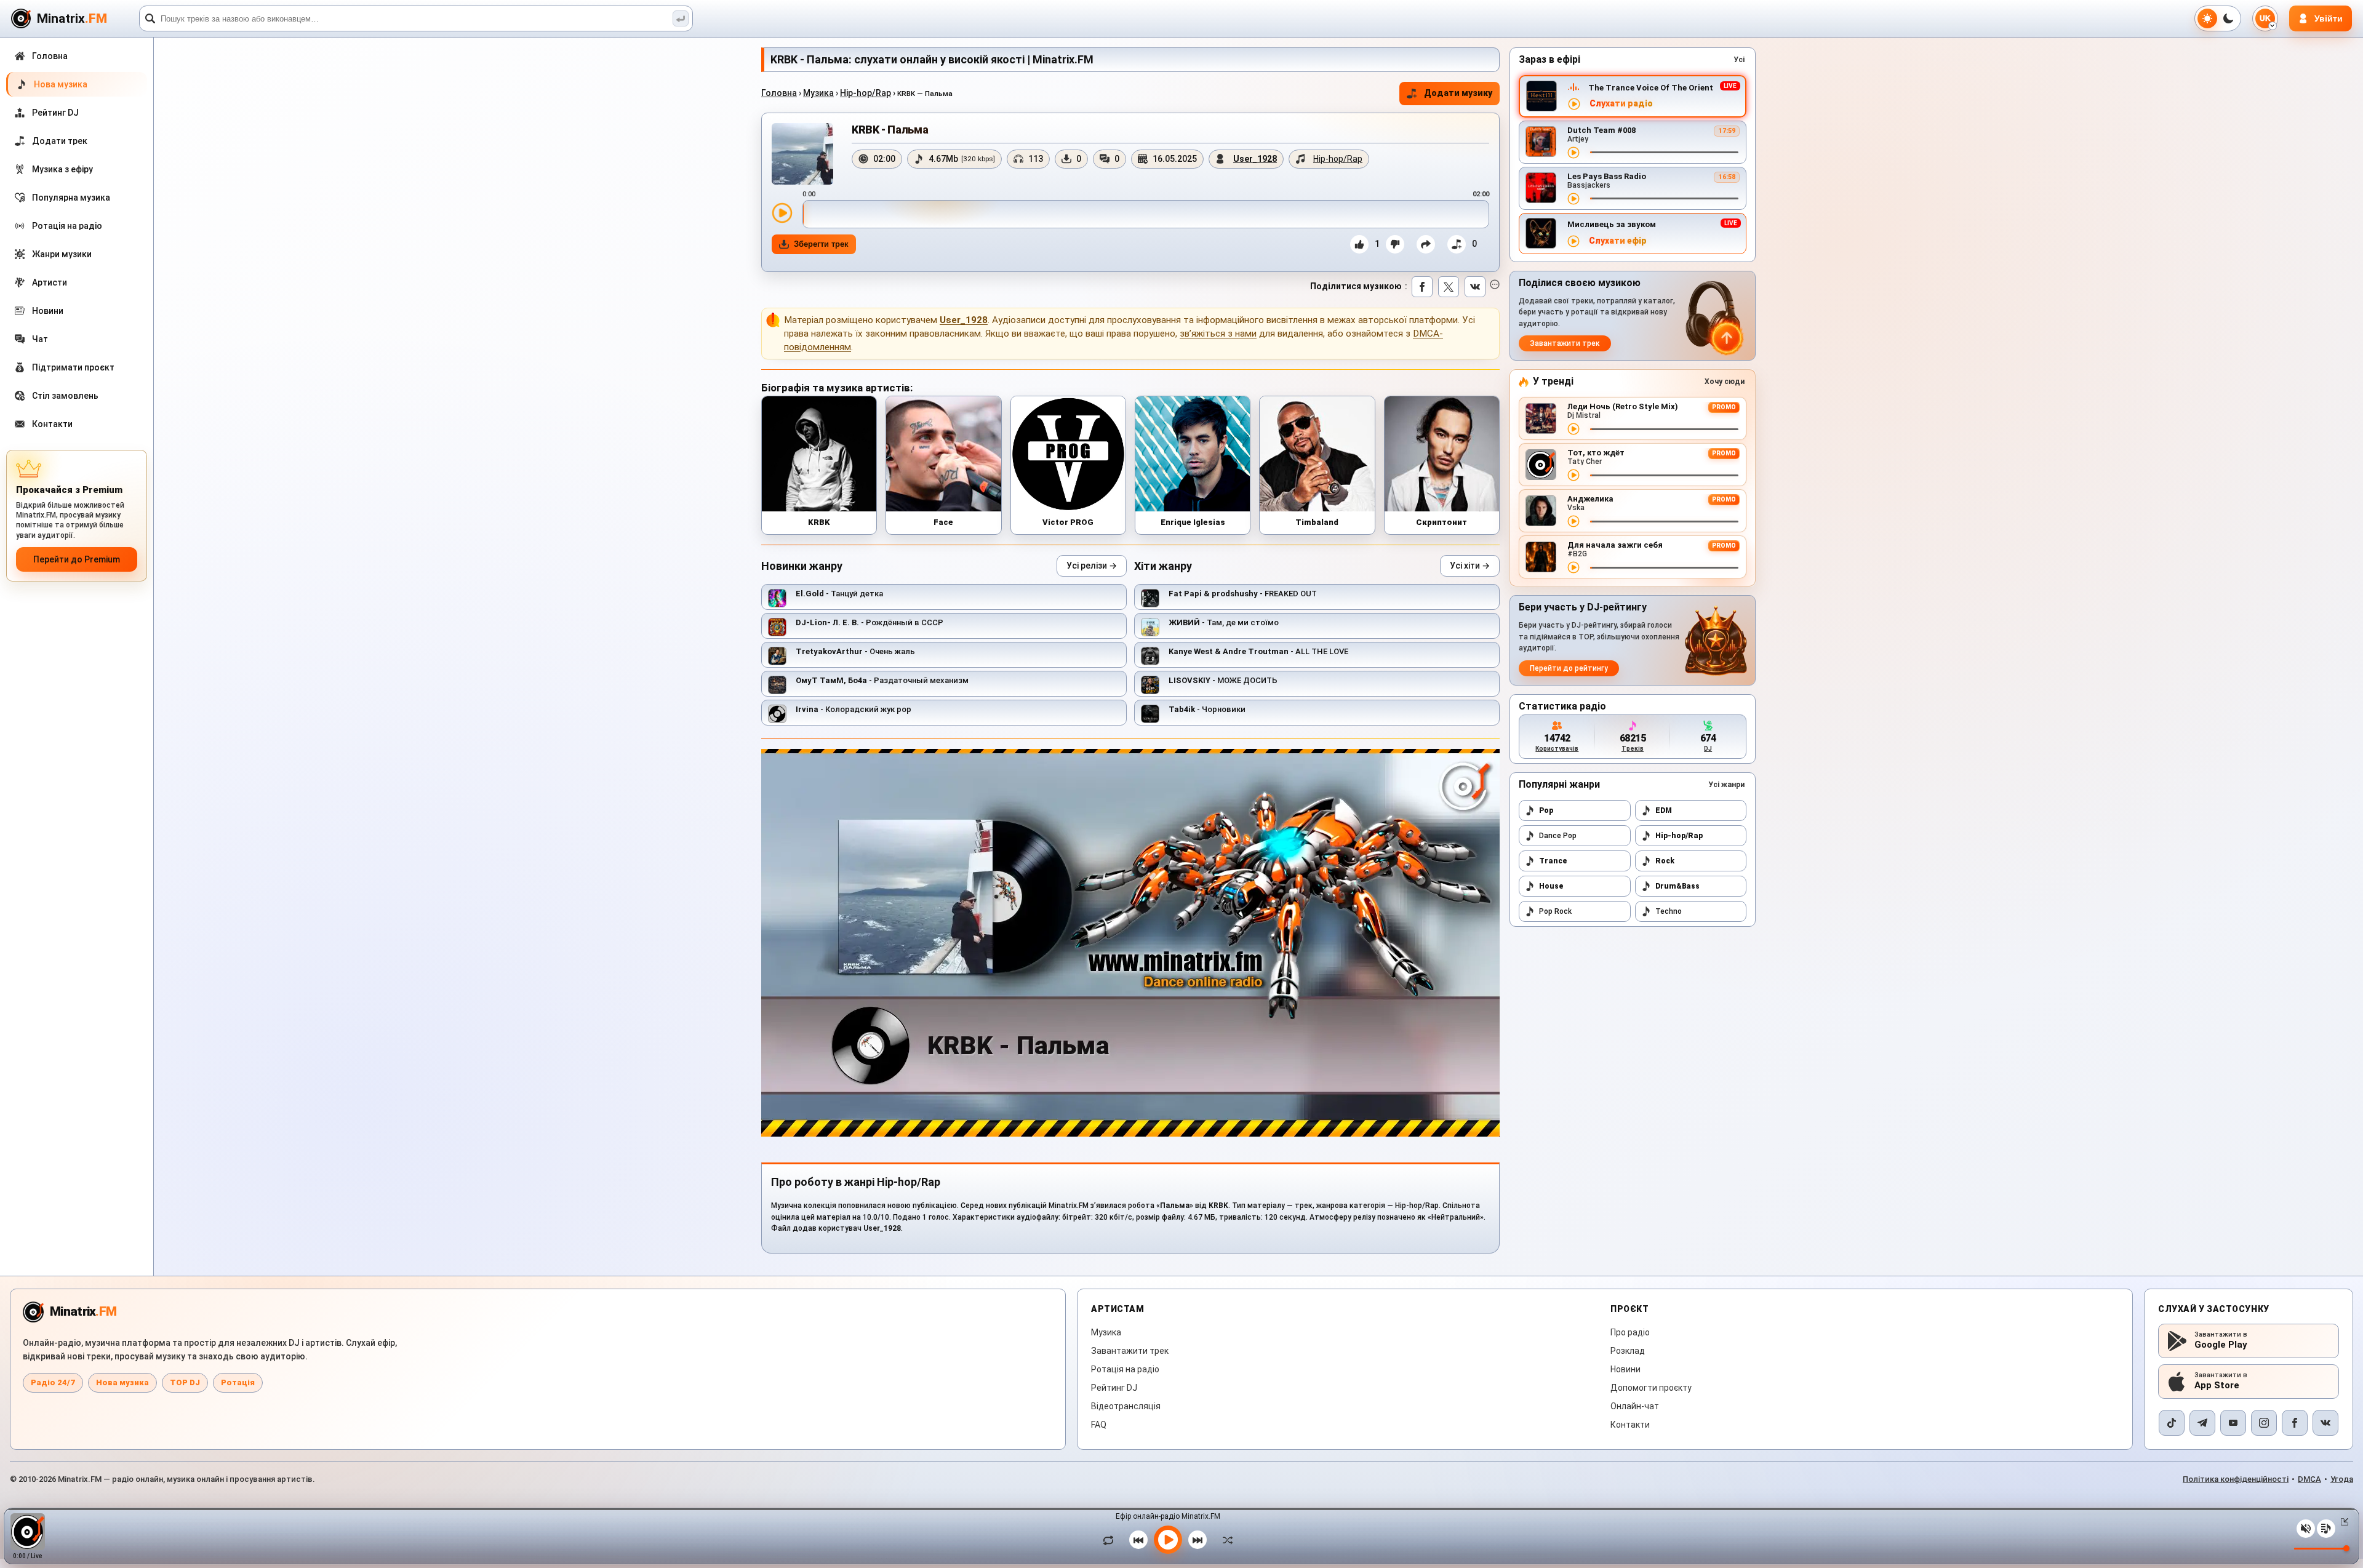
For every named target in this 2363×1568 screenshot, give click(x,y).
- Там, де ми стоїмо (1224, 622)
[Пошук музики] (681, 18)
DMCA (2309, 1479)
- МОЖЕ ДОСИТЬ (1223, 680)
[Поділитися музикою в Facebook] (1422, 287)
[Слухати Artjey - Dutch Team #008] (1573, 153)
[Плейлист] (2326, 1529)
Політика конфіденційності (2236, 1479)
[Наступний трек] (1197, 1540)
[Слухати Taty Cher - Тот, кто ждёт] (1573, 475)
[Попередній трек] (1138, 1540)
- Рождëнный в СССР (870, 622)
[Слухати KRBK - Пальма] (782, 213)
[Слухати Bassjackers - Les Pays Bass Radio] (1573, 199)
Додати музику (1458, 93)
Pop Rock (1555, 911)
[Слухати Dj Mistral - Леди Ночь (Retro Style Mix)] (1573, 429)
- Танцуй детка (839, 594)
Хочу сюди (1725, 382)
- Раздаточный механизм (882, 680)
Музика (818, 93)
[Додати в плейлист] (1457, 244)
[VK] (2325, 1423)
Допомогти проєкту (1651, 1388)
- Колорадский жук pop (854, 709)
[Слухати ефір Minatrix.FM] (1574, 104)
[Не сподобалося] (1395, 244)
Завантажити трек (1565, 343)
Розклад (1628, 1351)
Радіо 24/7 (53, 1382)
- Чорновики (1207, 709)
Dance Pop (1558, 836)
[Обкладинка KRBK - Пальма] (802, 154)
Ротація (238, 1382)
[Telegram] (2202, 1423)
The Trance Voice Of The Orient (1651, 88)
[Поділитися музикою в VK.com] (1475, 287)
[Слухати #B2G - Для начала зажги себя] (1573, 567)
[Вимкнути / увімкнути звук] (2306, 1529)
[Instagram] (2264, 1423)
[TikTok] (2172, 1423)
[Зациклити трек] (1111, 1540)
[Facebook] (2295, 1423)
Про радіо (1630, 1332)
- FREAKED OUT (1243, 594)
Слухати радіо (1621, 104)
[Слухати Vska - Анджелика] (1573, 521)
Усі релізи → (1092, 566)
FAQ (1099, 1425)
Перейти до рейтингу (1569, 668)
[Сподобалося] (1359, 244)
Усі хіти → (1470, 566)
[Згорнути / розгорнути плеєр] (2342, 1522)
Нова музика (122, 1382)
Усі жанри (1726, 785)
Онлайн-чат (1635, 1406)
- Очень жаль (855, 651)
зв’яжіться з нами (1218, 334)
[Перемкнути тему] (2218, 18)
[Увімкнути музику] (1168, 1540)
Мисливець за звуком (1612, 224)
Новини (1625, 1369)
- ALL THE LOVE (1258, 651)
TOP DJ (185, 1382)
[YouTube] (2233, 1423)
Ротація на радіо (1125, 1369)
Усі (1739, 60)
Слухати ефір (1618, 241)
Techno (1669, 911)
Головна (779, 93)
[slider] (1146, 214)
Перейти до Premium (77, 559)
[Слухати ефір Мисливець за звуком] (1573, 241)
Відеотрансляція (1126, 1406)
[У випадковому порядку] (1225, 1540)
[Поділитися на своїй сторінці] (1426, 244)
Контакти (1630, 1425)
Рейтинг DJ (1114, 1388)
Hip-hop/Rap (866, 93)
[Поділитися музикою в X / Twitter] (1449, 287)
